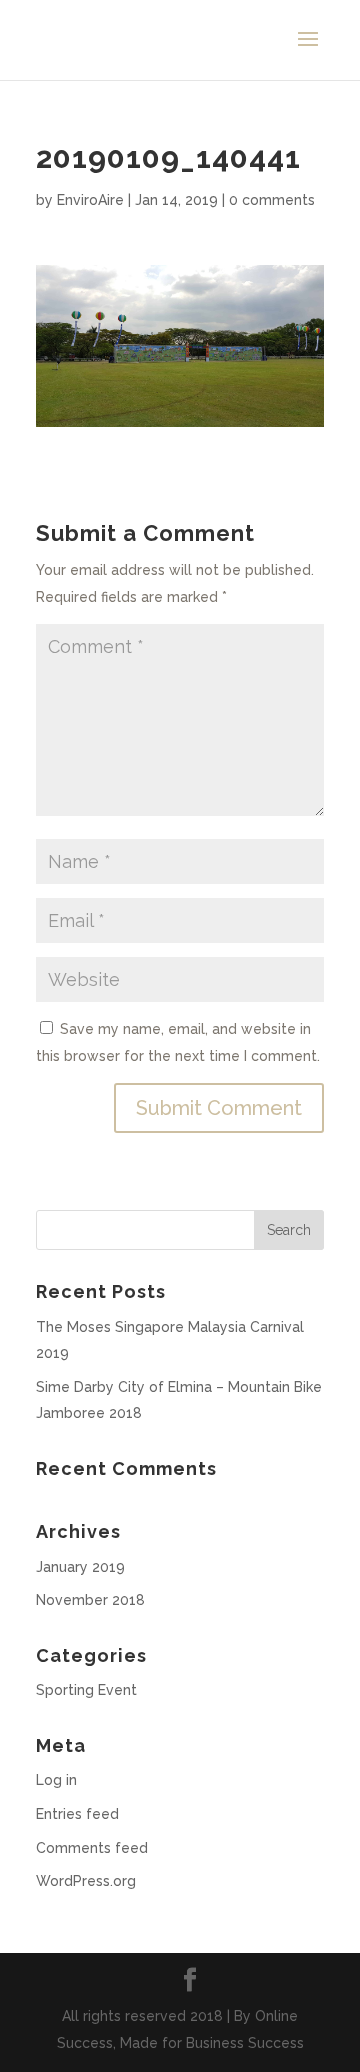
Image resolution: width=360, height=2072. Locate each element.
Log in (56, 1780)
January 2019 (80, 1567)
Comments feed (92, 1848)
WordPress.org (86, 1881)
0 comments (272, 200)
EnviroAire (90, 200)
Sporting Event (86, 1690)
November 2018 (90, 1600)
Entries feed (77, 1814)
